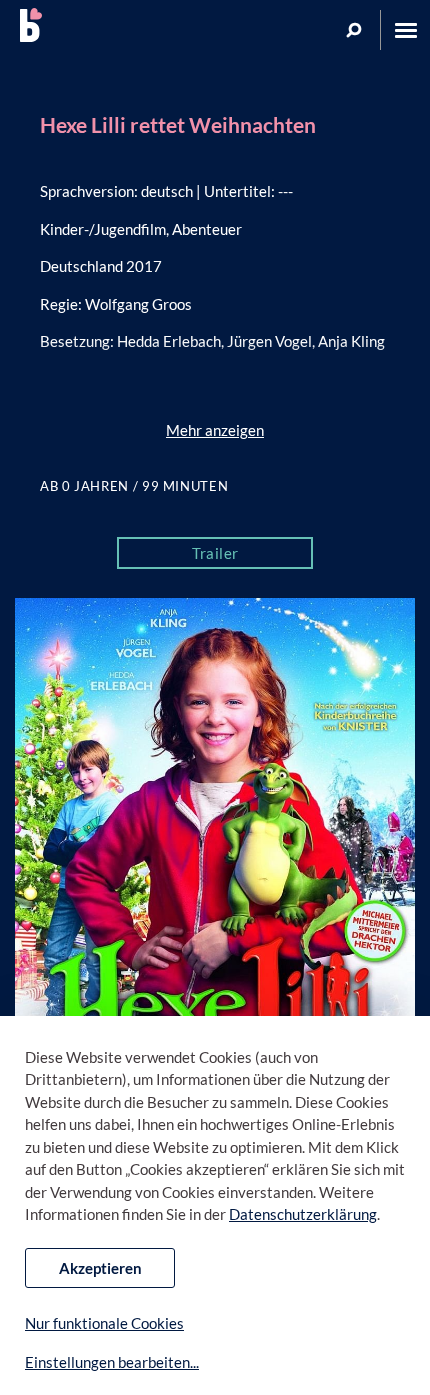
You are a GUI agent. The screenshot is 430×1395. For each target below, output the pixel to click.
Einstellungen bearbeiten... (112, 1362)
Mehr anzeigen (215, 430)
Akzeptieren (100, 1268)
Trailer (215, 553)
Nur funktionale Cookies (104, 1323)
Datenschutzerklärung (303, 1214)
